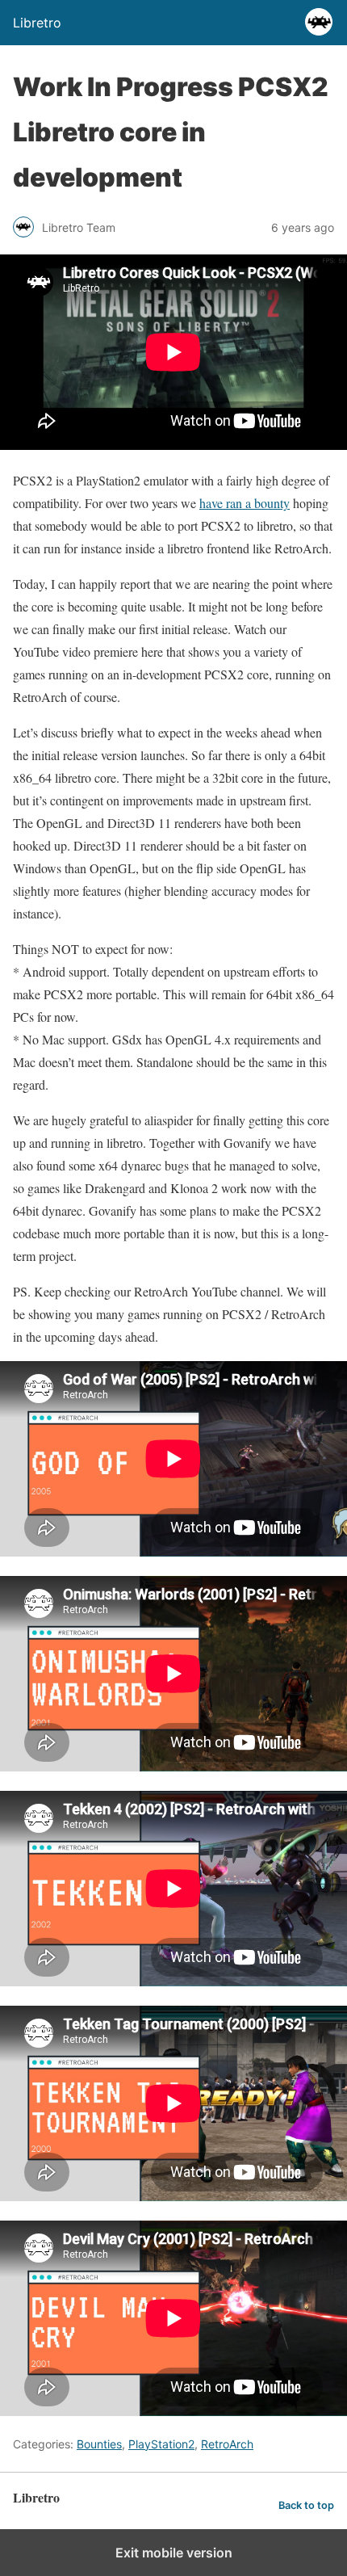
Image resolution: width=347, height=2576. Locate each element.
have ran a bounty (245, 503)
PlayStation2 (161, 2444)
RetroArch (227, 2444)
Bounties (99, 2444)
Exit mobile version (174, 2553)
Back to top (306, 2505)
